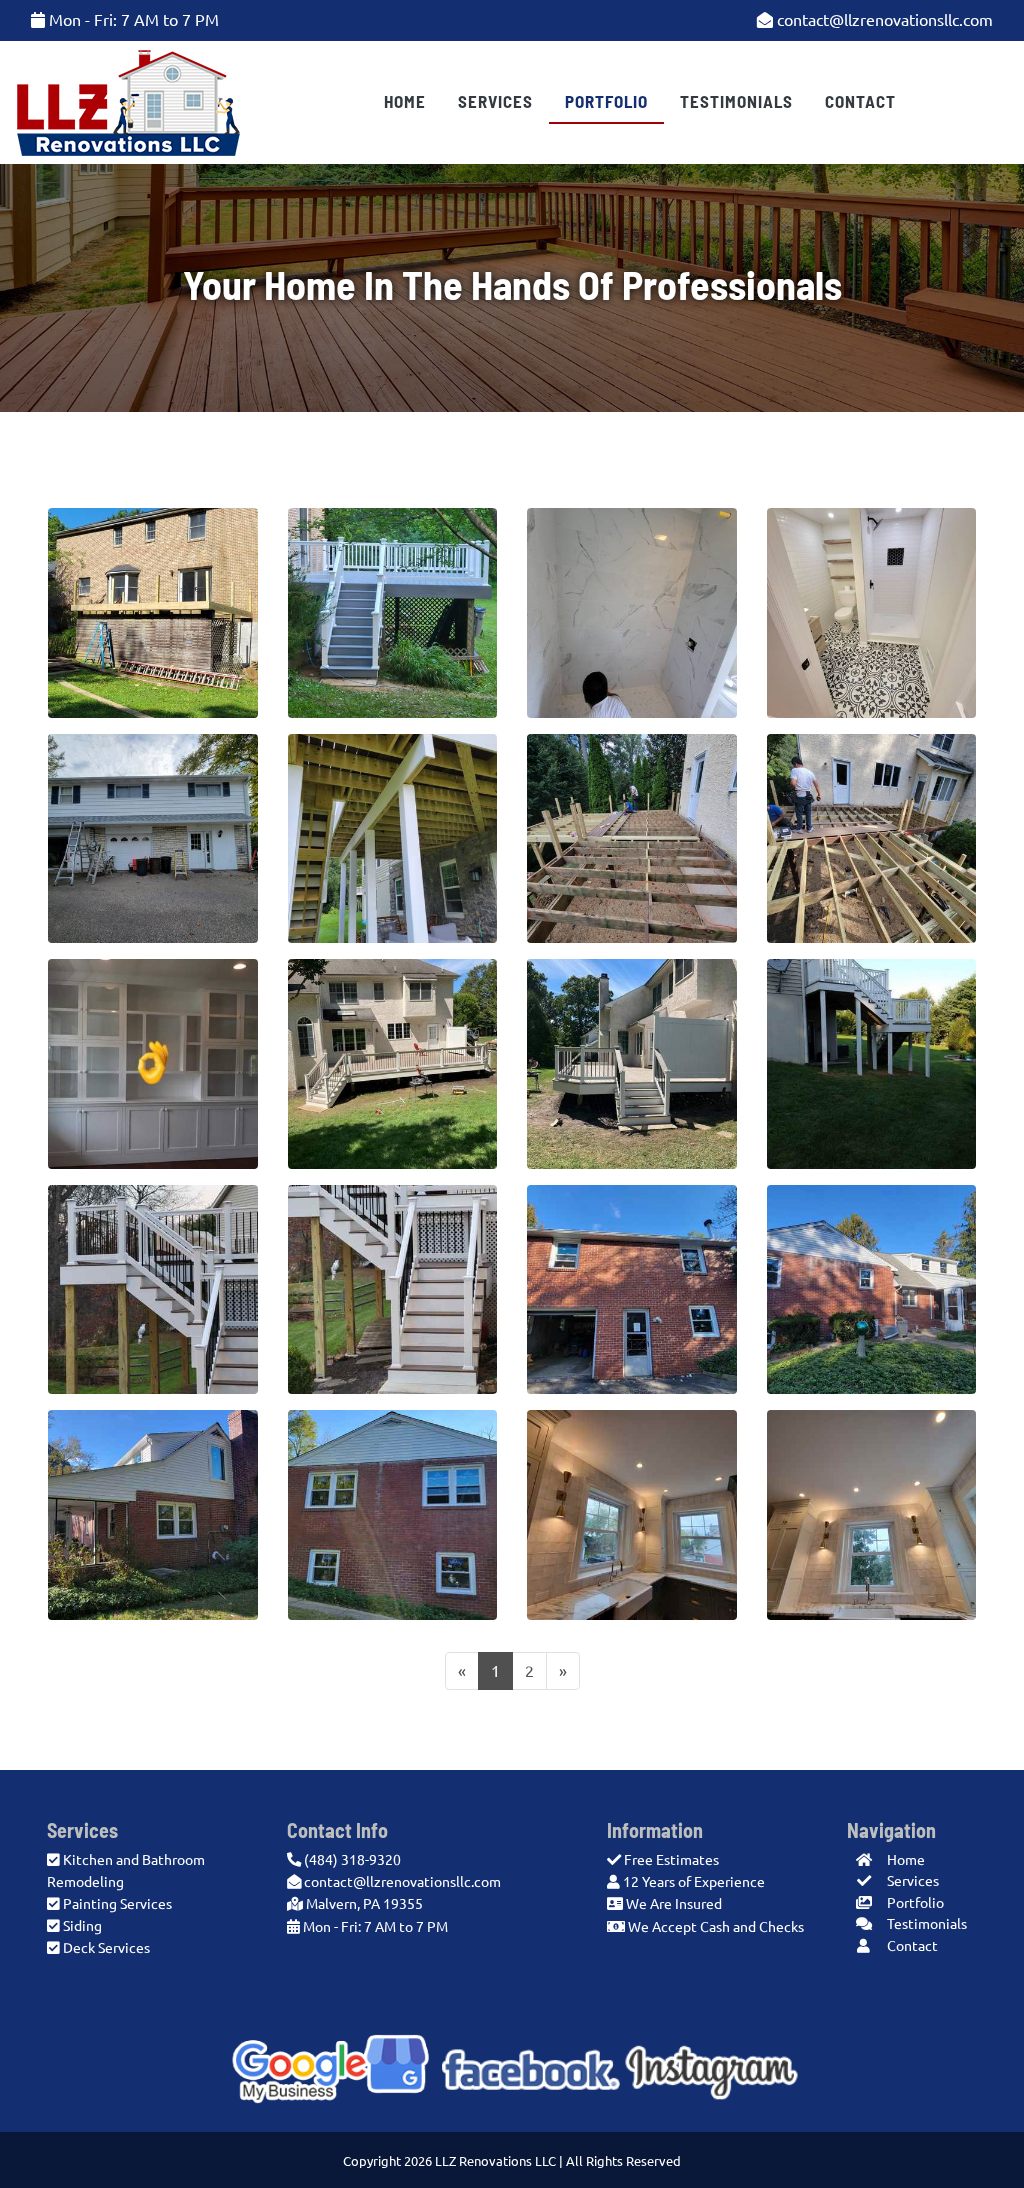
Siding (82, 1926)
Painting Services (117, 1904)
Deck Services (106, 1948)
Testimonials (736, 101)
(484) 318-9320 (351, 1860)
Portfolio (606, 101)
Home (405, 101)
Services (495, 101)
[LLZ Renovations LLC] (128, 101)
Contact (860, 101)
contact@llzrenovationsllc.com (883, 20)
